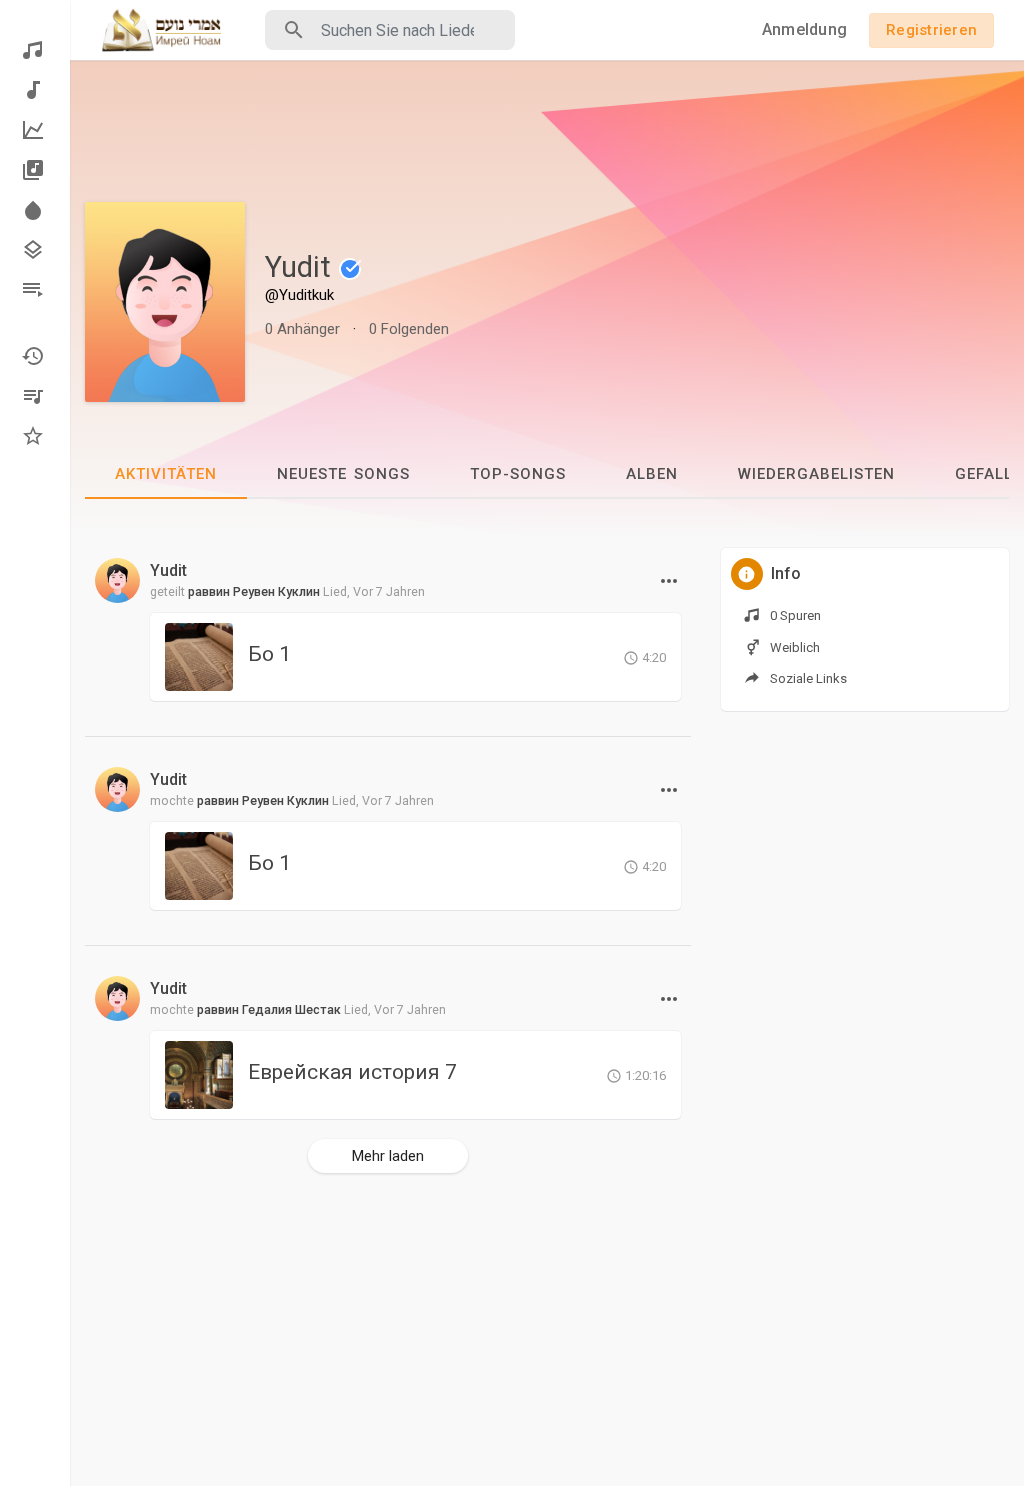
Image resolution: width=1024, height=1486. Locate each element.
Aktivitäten (166, 474)
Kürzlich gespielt (35, 356)
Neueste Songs (343, 474)
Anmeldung (804, 29)
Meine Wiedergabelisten (35, 396)
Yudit (301, 267)
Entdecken (35, 50)
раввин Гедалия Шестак (269, 1009)
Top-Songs (518, 474)
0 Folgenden (409, 329)
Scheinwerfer (35, 210)
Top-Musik (35, 130)
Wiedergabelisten (35, 290)
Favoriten (35, 436)
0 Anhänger (302, 329)
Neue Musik (35, 90)
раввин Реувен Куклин (254, 591)
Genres (35, 250)
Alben (35, 170)
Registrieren (931, 30)
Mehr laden (388, 1156)
